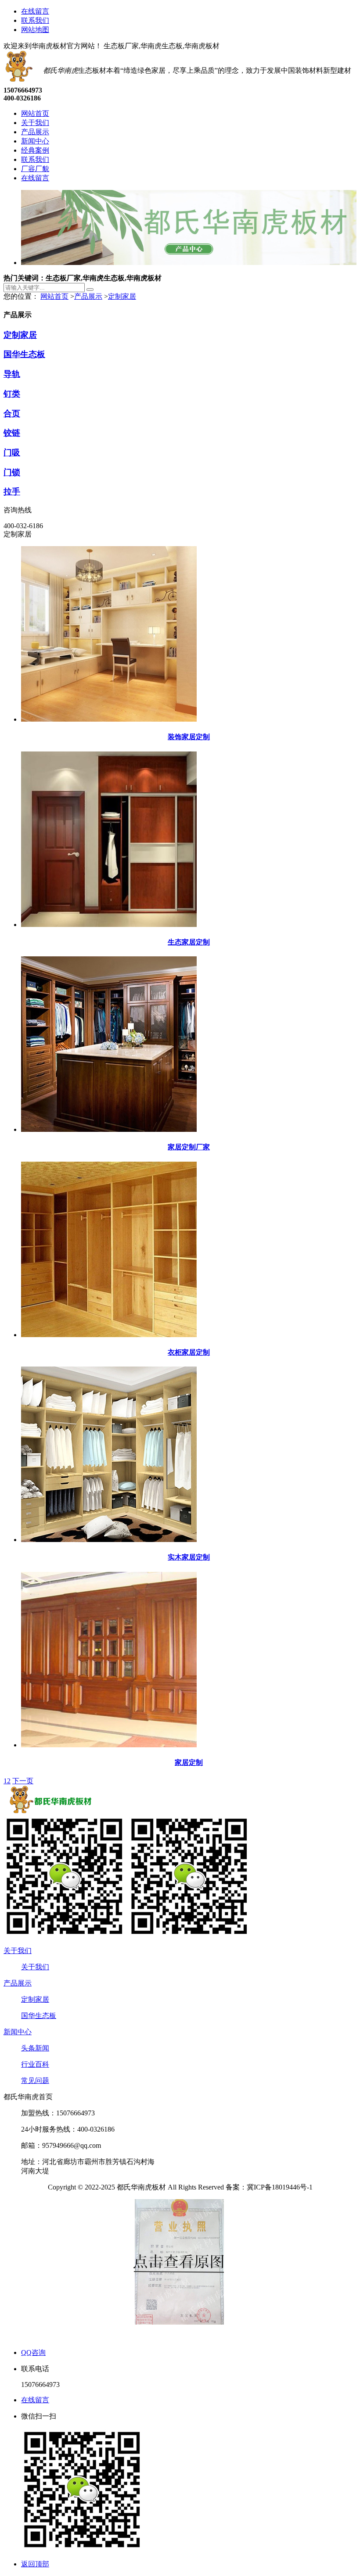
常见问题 (35, 2080)
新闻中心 (18, 2032)
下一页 (23, 1781)
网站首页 (54, 296)
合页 (12, 413)
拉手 (12, 492)
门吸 (12, 453)
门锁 (12, 472)
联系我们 (35, 20)
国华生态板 (24, 354)
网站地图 (35, 30)
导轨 (12, 374)
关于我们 (18, 1951)
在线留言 (35, 11)
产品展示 (88, 296)
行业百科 (35, 2064)
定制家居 (122, 296)
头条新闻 (35, 2048)
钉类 (12, 394)
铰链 (12, 433)
